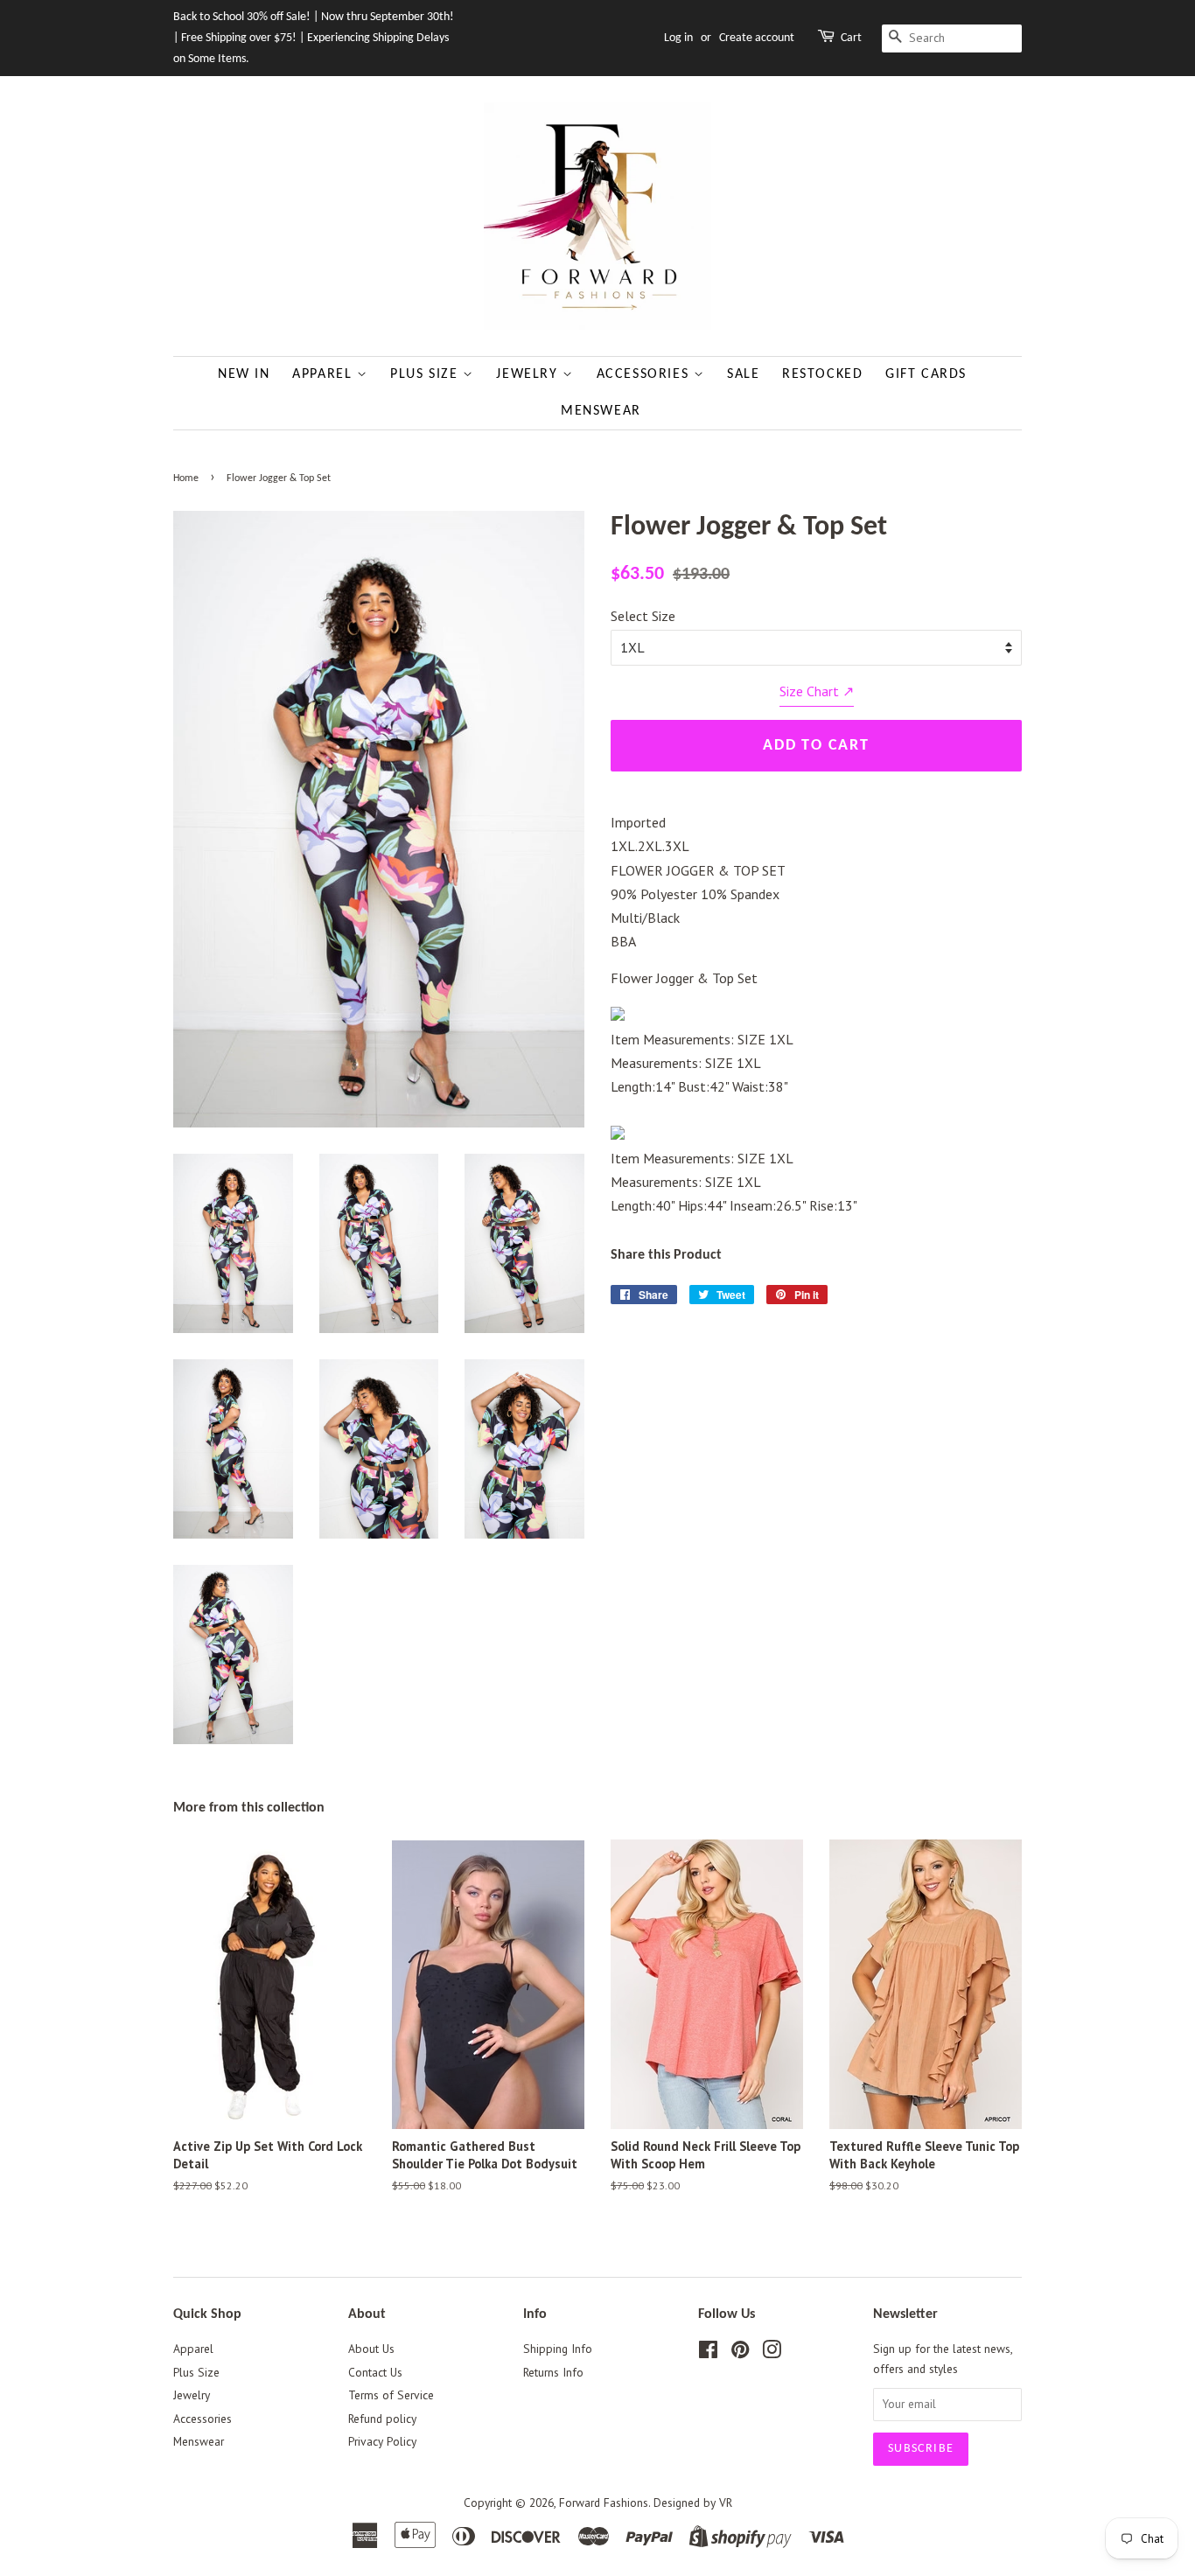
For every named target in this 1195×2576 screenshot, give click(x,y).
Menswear (601, 411)
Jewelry (529, 374)
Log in (678, 38)
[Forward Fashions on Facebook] (708, 2353)
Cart (851, 38)
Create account (757, 38)
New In (244, 374)
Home (186, 478)
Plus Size (426, 374)
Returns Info (553, 2372)
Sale (743, 374)
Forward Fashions (604, 2503)
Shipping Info (558, 2349)
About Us (371, 2349)
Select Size (643, 616)
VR (726, 2503)
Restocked (822, 374)
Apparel (325, 374)
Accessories (645, 374)
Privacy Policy (382, 2441)
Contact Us (375, 2372)
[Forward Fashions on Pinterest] (740, 2353)
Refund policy (382, 2419)
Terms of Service (391, 2395)
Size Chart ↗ (817, 691)
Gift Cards (926, 374)
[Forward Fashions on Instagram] (772, 2353)
